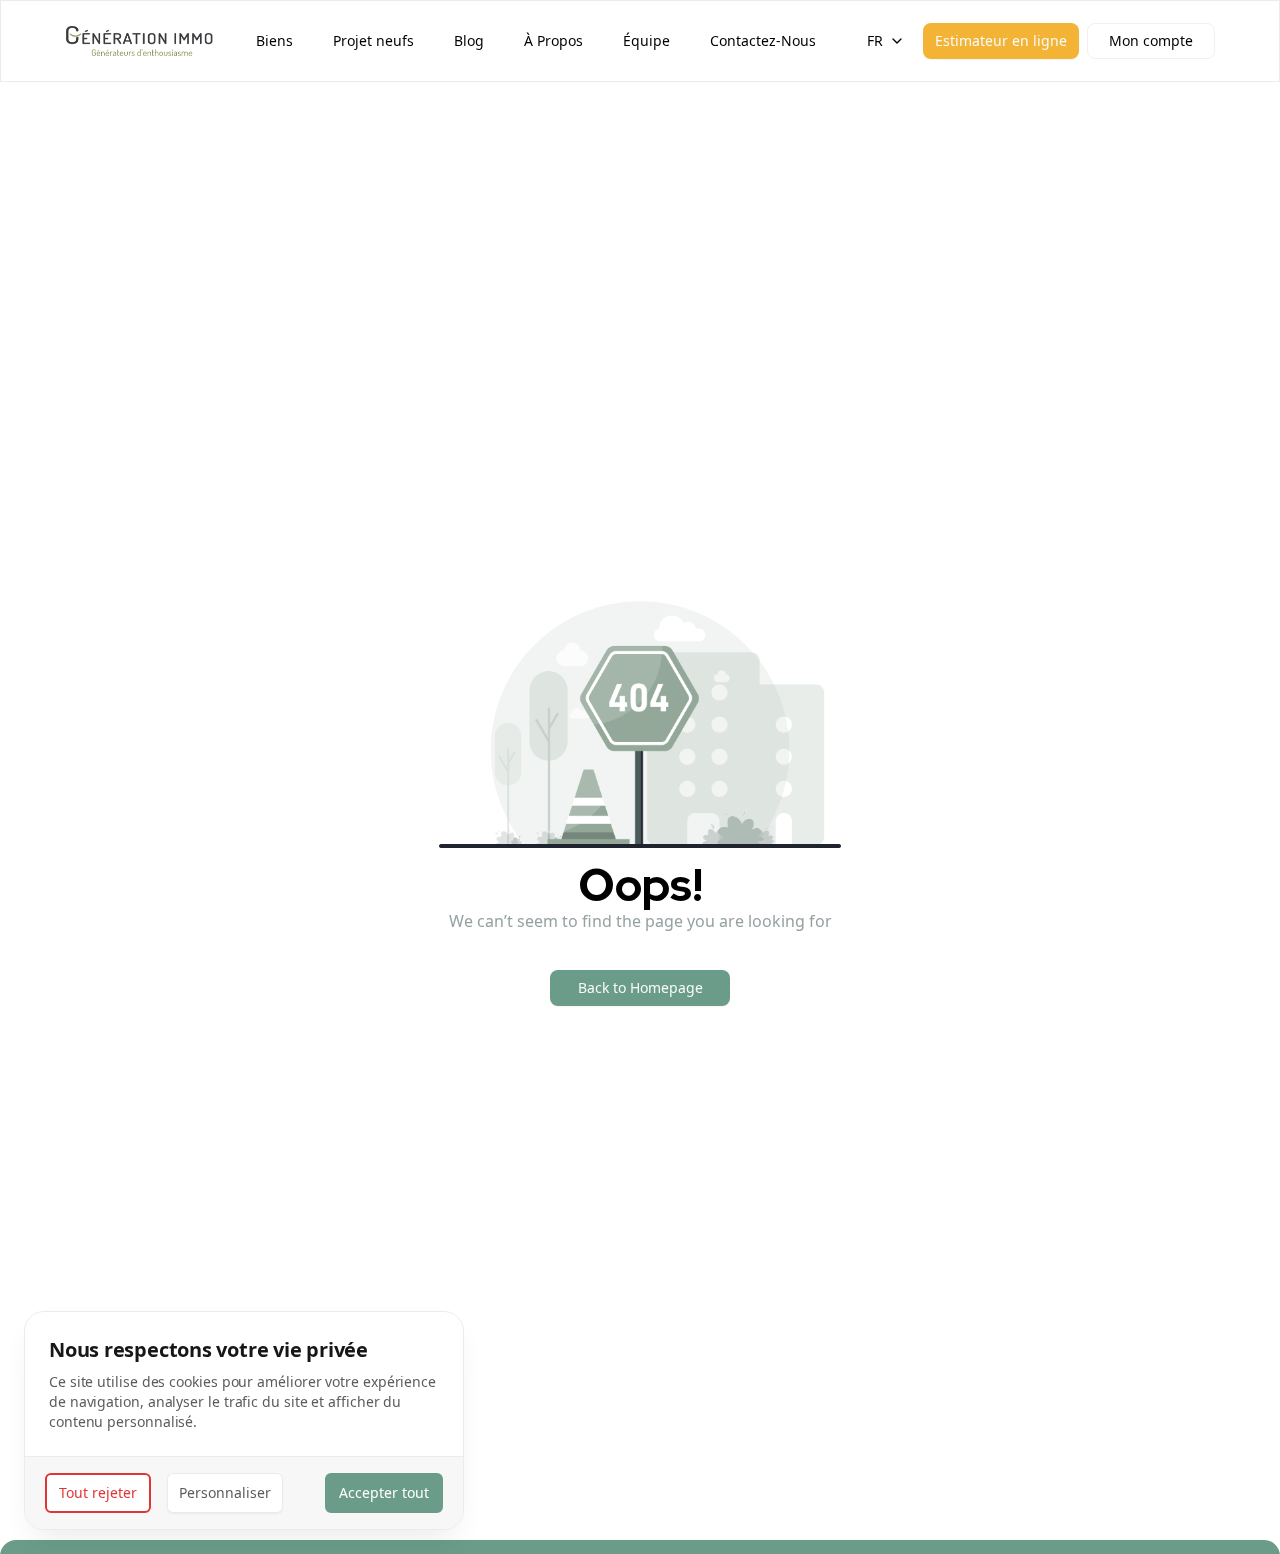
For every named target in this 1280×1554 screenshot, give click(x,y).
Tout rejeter (98, 1492)
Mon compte (1151, 40)
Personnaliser (225, 1492)
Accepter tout (384, 1492)
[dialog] (244, 1420)
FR (875, 40)
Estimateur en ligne (1001, 40)
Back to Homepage (640, 987)
